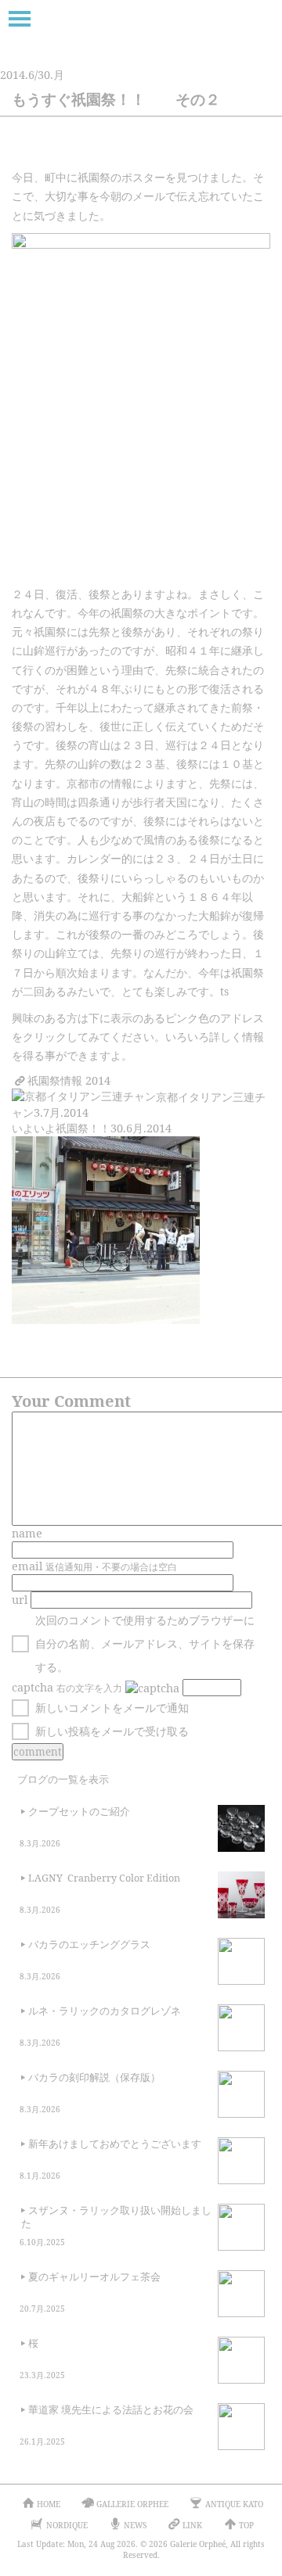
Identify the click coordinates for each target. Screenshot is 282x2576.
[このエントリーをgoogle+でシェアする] (195, 152)
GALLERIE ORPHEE (132, 2504)
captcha (33, 1687)
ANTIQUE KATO (234, 2504)
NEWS (135, 2525)
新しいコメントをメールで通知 (112, 1708)
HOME (49, 2504)
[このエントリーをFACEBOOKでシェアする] (160, 152)
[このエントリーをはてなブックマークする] (231, 152)
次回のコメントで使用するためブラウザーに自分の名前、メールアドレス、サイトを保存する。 (145, 1643)
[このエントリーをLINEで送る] (266, 152)
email (27, 1566)
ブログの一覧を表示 (63, 1780)
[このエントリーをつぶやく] (125, 152)
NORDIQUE (67, 2525)
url (20, 1600)
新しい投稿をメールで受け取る (112, 1731)
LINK (192, 2525)
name (27, 1533)
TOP (246, 2525)
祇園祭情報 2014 (69, 1080)
